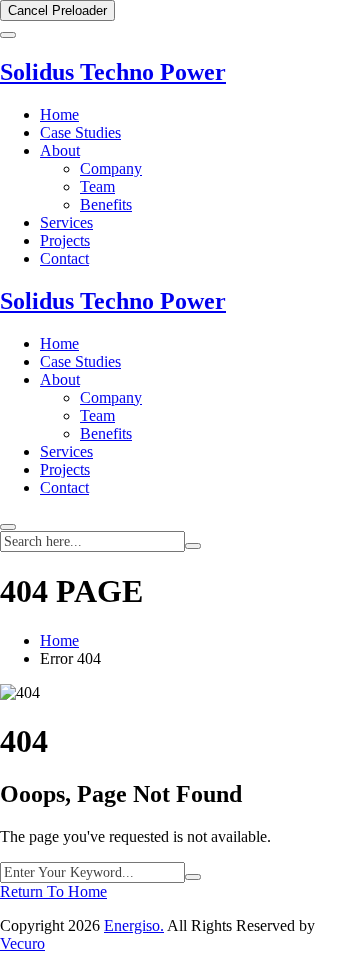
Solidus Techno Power (113, 72)
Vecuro (22, 943)
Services (66, 222)
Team (97, 186)
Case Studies (80, 132)
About (60, 150)
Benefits (106, 204)
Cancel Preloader (57, 10)
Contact (64, 258)
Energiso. (134, 925)
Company (111, 168)
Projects (65, 240)
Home (59, 114)
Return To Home (53, 891)
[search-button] (193, 546)
